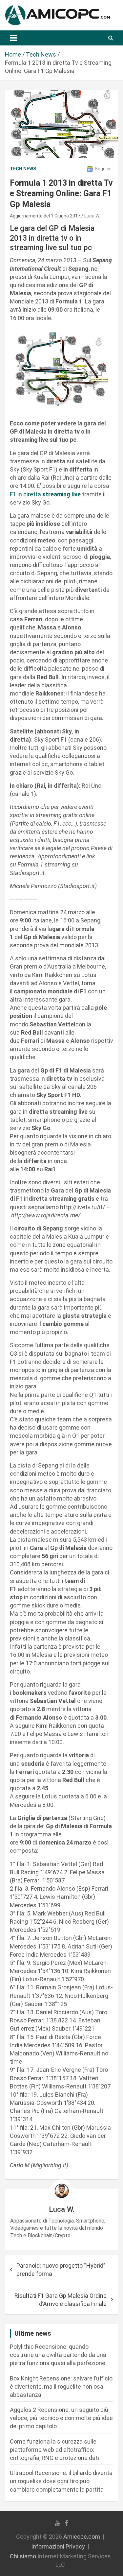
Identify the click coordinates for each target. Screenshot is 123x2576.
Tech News (23, 169)
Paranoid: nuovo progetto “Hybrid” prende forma (61, 2270)
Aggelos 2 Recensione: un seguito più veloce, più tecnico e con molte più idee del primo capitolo (61, 2418)
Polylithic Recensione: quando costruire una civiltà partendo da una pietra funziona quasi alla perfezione (58, 2355)
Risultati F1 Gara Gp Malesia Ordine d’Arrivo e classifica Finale (61, 2300)
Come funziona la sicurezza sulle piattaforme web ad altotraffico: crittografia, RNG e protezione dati (54, 2450)
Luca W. (92, 216)
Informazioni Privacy (58, 2546)
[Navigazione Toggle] (13, 38)
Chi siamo (23, 2556)
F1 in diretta (45, 494)
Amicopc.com (82, 2537)
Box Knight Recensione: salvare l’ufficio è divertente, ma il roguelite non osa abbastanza (61, 2387)
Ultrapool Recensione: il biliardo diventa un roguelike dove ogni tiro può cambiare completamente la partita (61, 2481)
